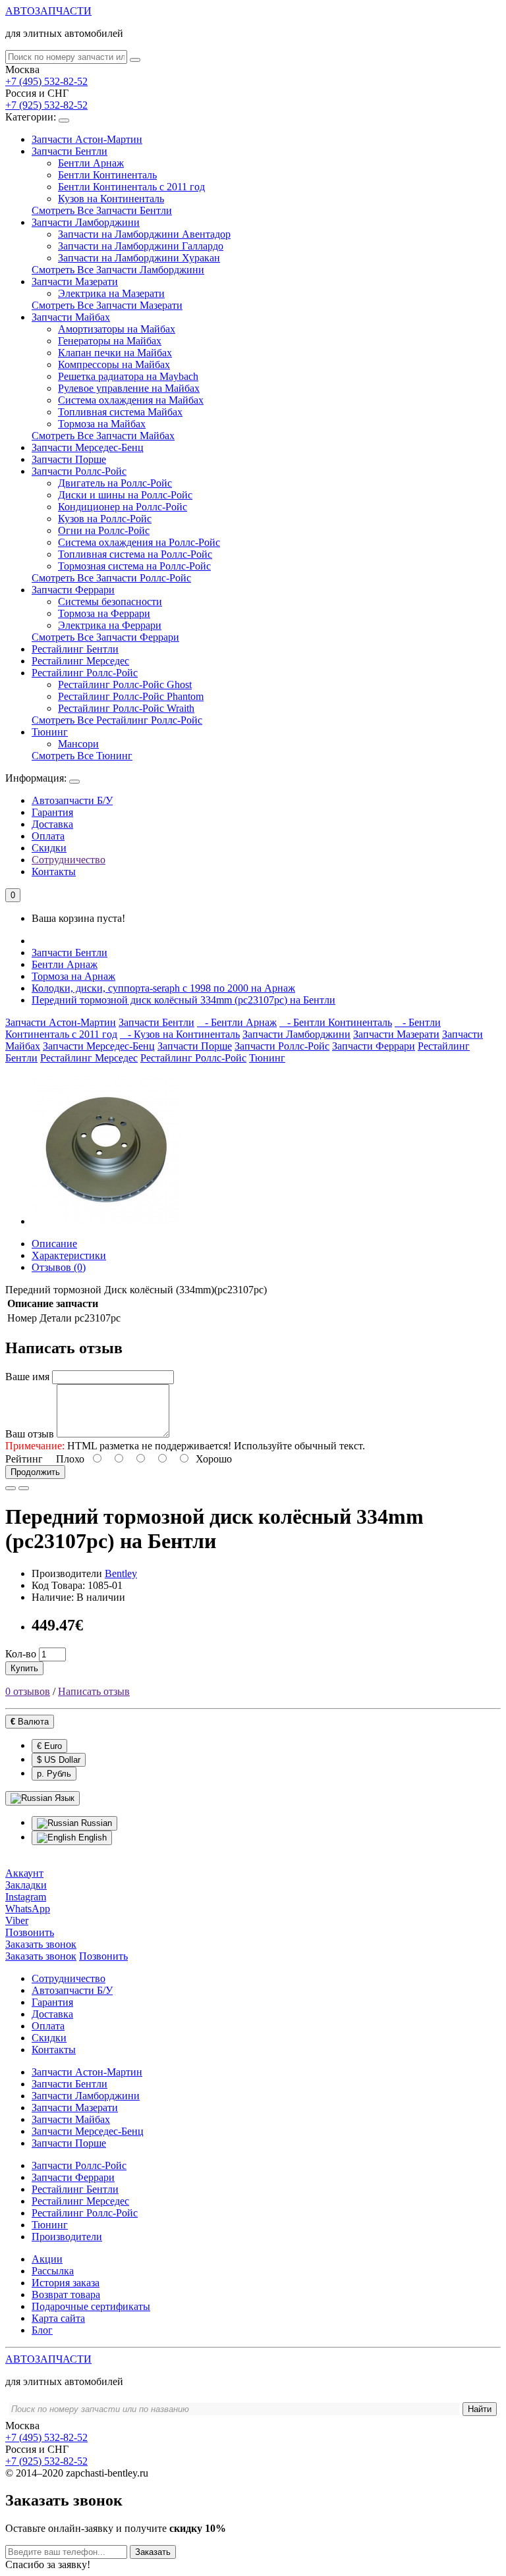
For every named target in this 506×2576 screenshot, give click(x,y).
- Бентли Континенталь (336, 1022)
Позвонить (103, 1956)
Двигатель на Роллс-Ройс (115, 483)
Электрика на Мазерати (111, 293)
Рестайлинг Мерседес (80, 661)
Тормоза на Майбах (102, 424)
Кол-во (21, 1654)
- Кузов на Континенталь (180, 1034)
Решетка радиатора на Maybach (128, 376)
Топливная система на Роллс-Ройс (135, 554)
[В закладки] (11, 1488)
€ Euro (49, 1746)
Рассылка (53, 2271)
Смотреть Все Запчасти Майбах (103, 436)
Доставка (52, 824)
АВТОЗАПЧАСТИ (48, 11)
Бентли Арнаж (91, 163)
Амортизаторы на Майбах (117, 329)
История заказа (66, 2283)
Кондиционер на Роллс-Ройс (123, 507)
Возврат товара (66, 2294)
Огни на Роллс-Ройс (104, 530)
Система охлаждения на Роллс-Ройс (139, 542)
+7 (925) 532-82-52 (46, 105)
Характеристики (69, 1255)
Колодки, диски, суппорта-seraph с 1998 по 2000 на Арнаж (163, 988)
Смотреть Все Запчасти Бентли (102, 210)
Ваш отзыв (30, 1434)
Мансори (78, 744)
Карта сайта (58, 2318)
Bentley (121, 1573)
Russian (95, 1823)
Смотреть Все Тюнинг (82, 756)
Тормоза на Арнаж (73, 976)
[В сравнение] (24, 1488)
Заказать (153, 2552)
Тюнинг (50, 732)
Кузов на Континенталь (111, 199)
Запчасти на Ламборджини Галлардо (141, 246)
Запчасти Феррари (73, 590)
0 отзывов (28, 1691)
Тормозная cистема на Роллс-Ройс (134, 566)
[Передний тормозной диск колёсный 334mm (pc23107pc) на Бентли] (107, 1221)
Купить (24, 1668)
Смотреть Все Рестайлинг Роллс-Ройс (117, 720)
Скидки (49, 848)
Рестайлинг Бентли (75, 649)
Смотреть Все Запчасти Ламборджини (118, 270)
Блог (42, 2330)
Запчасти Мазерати (75, 282)
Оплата (48, 836)
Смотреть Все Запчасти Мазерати (107, 305)
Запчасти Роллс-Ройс (79, 471)
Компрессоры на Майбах (114, 364)
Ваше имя (27, 1377)
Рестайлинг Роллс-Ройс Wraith (126, 708)
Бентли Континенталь (107, 175)
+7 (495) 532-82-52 (46, 81)
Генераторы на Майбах (110, 341)
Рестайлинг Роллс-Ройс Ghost (125, 684)
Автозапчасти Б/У (72, 800)
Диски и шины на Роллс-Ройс (125, 495)
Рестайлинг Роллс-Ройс (85, 673)
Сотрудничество (69, 860)
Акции (47, 2259)
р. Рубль (54, 1774)
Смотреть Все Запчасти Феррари (105, 637)
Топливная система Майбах (120, 412)
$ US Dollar (59, 1760)
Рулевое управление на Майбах (129, 388)
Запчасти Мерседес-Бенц (88, 447)
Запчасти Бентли (70, 151)
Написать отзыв (94, 1691)
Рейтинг (24, 1459)
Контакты (54, 872)
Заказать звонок (41, 1956)
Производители (67, 2237)
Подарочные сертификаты (91, 2306)
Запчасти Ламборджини (86, 222)
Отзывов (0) (59, 1267)
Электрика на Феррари (110, 625)
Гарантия (52, 812)
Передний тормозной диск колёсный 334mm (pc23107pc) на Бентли (183, 1000)
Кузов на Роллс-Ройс (105, 519)
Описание (54, 1244)
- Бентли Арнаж (237, 1022)
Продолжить (35, 1472)
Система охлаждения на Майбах (131, 400)
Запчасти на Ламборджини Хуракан (139, 258)
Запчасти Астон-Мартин (87, 139)
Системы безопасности (110, 602)
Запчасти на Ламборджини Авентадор (144, 234)
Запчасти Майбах (71, 317)
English (91, 1838)
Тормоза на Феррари (104, 613)
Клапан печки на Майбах (115, 353)
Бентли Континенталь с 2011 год (131, 187)
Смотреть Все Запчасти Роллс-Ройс (111, 578)
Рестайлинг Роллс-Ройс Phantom (131, 696)
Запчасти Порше (69, 459)
